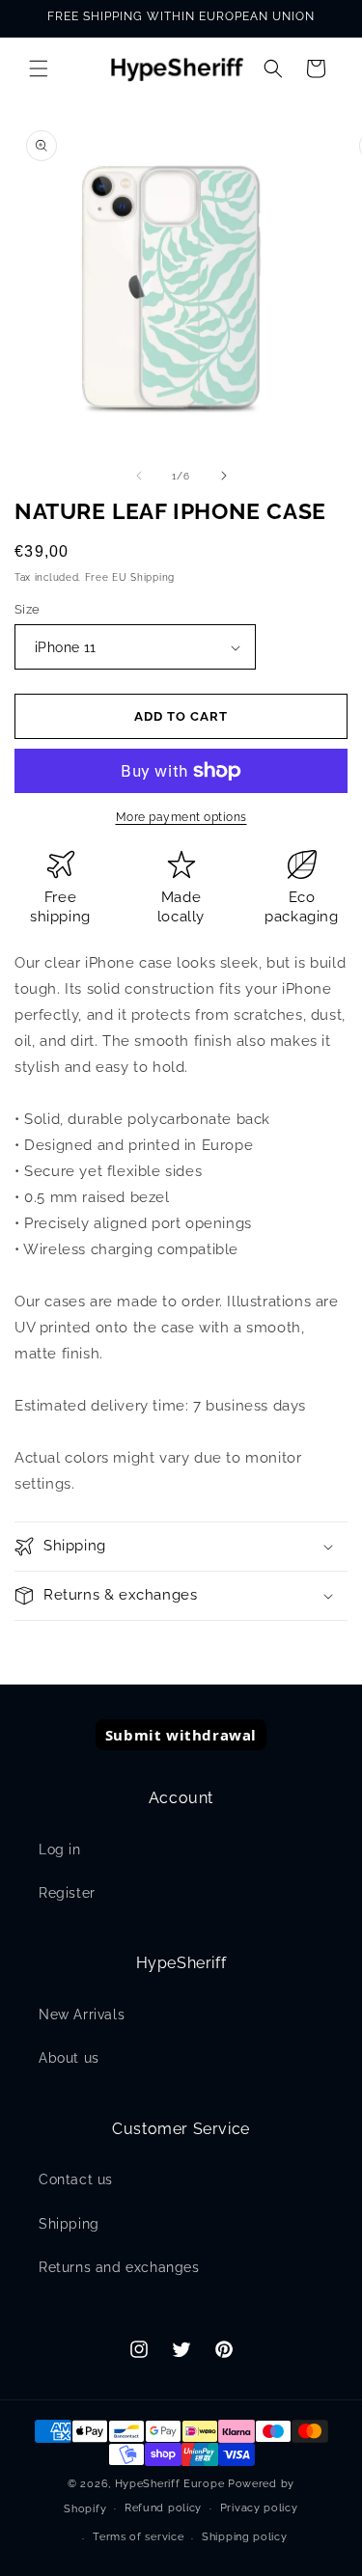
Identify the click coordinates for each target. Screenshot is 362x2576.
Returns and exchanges (119, 2267)
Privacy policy (259, 2508)
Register (67, 1893)
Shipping (69, 2224)
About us (69, 2058)
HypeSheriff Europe (170, 2484)
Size (28, 609)
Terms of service (138, 2537)
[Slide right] (224, 476)
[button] (39, 69)
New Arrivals (82, 2014)
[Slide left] (139, 476)
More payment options (181, 817)
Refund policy (163, 2508)
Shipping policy (245, 2537)
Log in (60, 1850)
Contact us (76, 2179)
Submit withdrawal (181, 1735)
